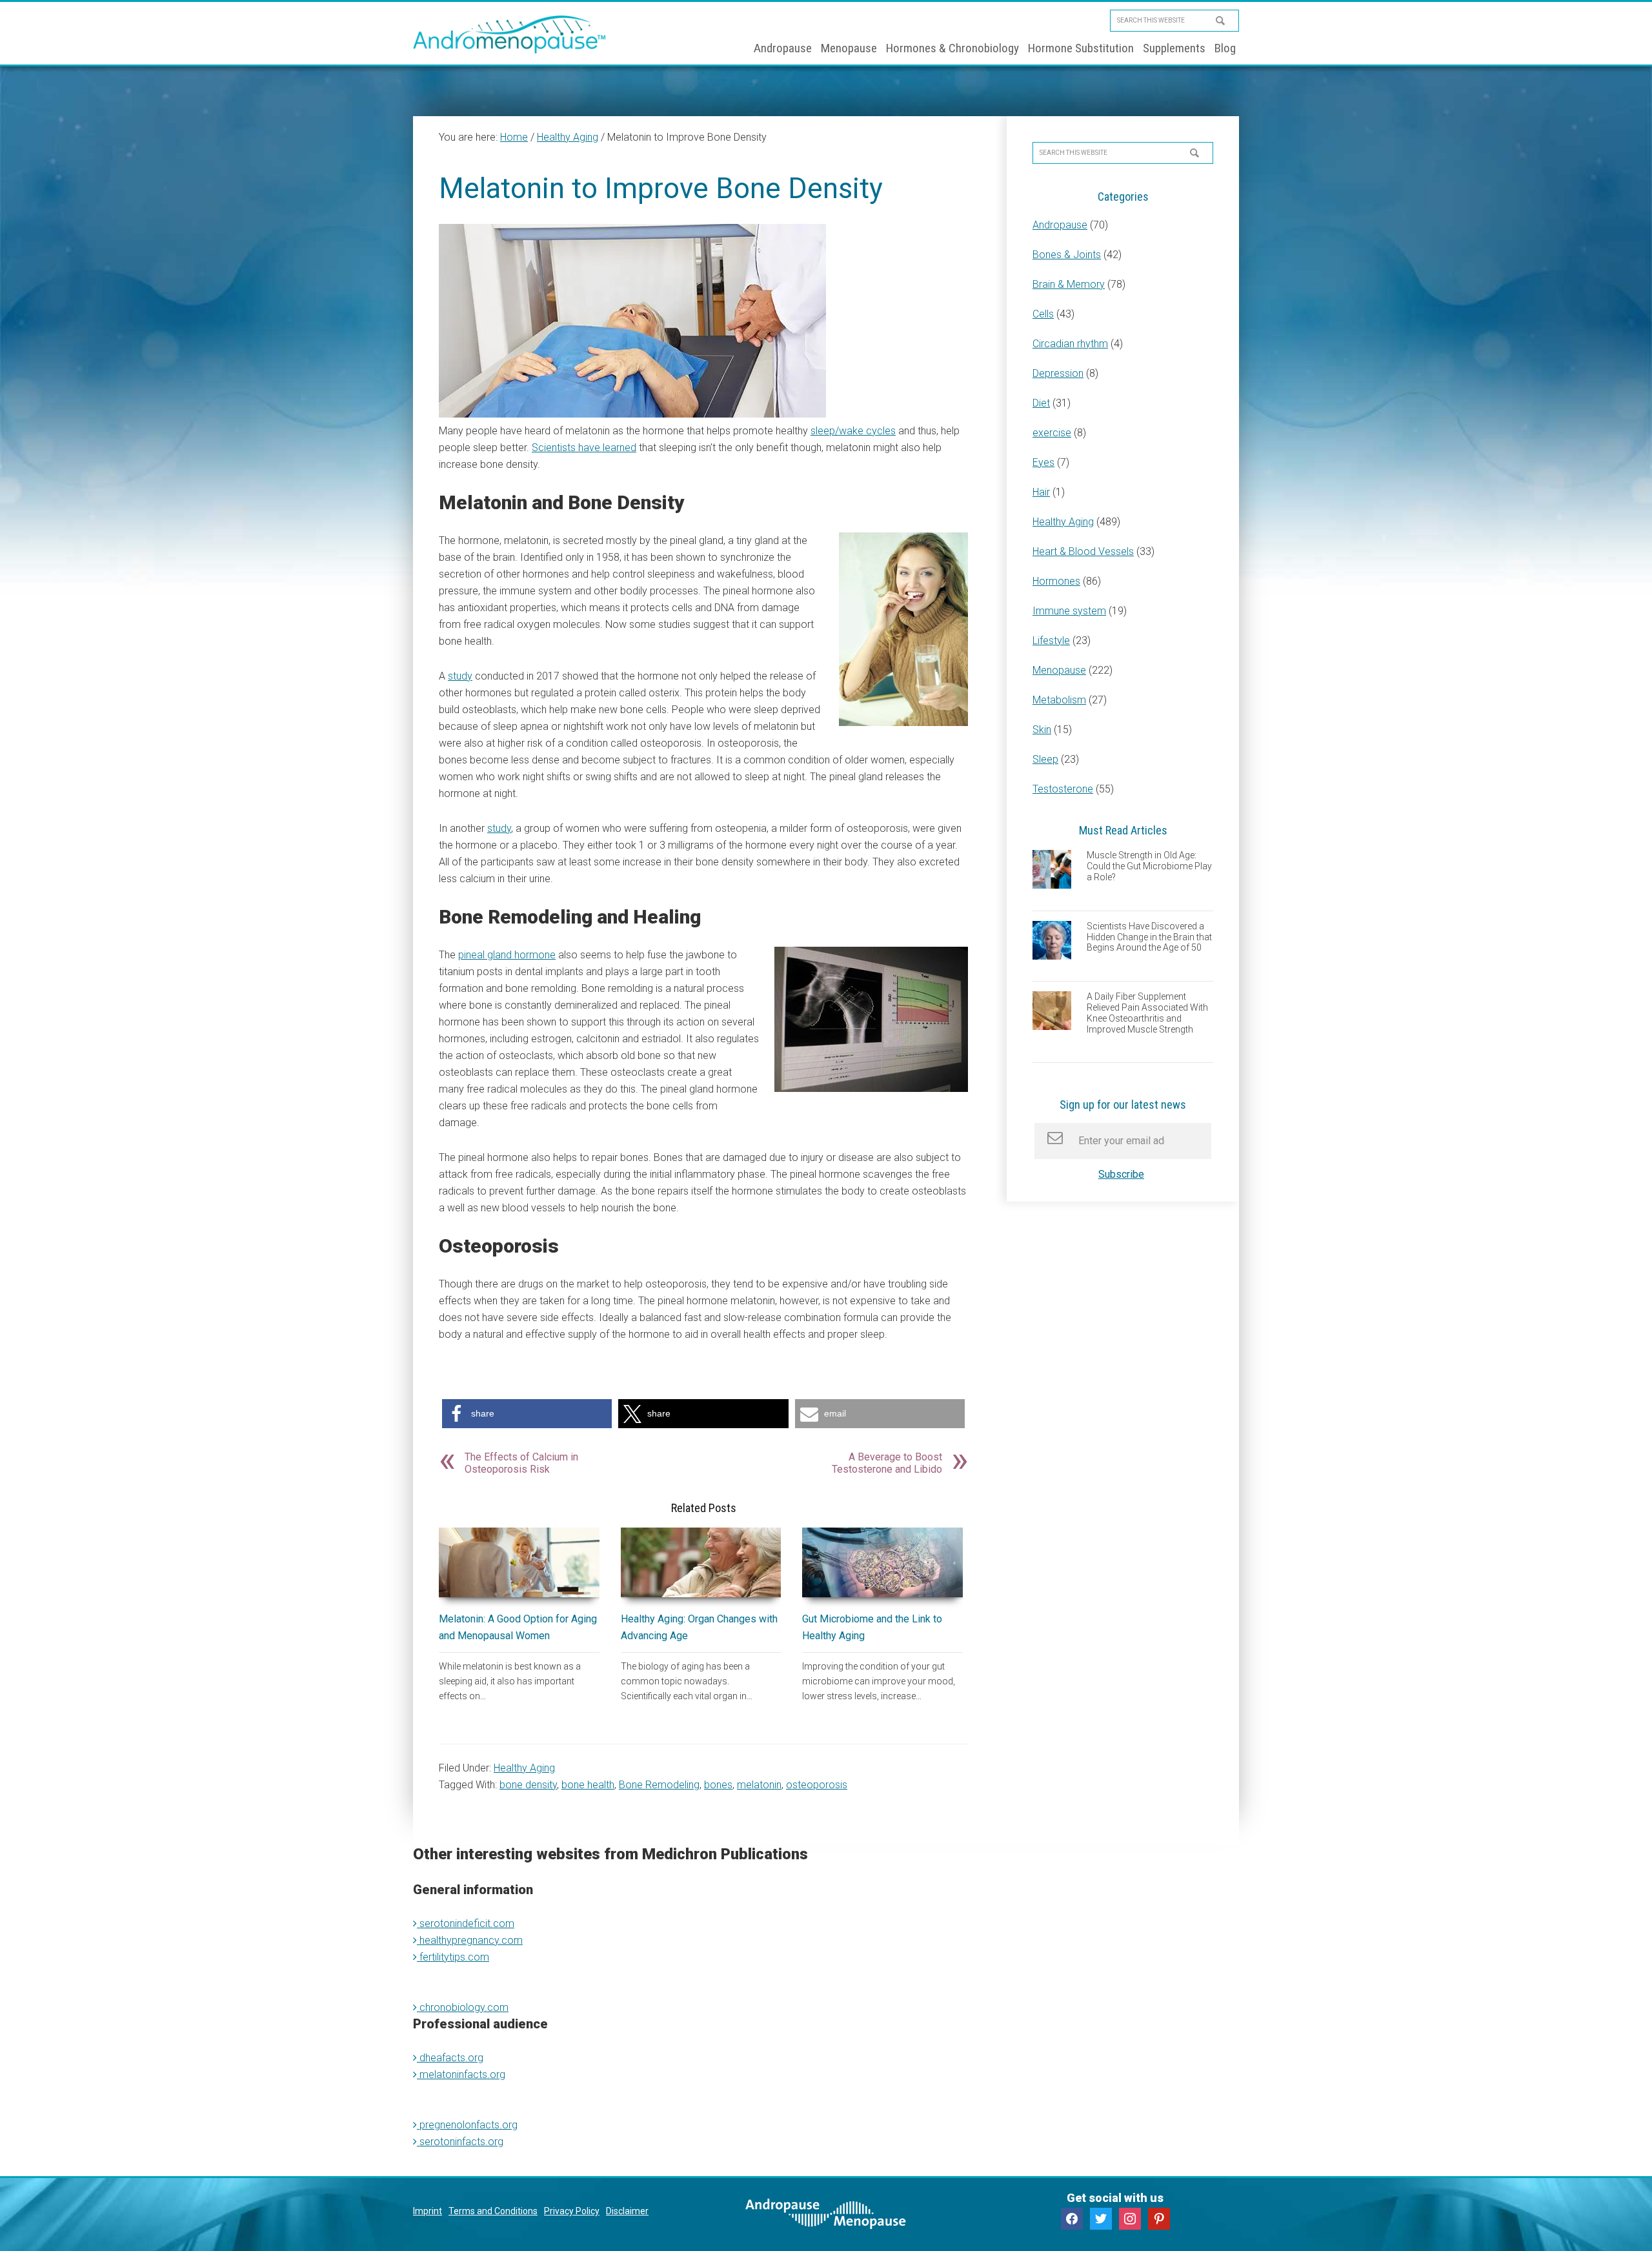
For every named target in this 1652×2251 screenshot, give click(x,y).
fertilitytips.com (453, 1957)
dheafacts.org (450, 2058)
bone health (588, 1785)
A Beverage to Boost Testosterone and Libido (887, 1463)
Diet (1041, 403)
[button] (527, 1414)
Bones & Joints (1067, 255)
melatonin (759, 1785)
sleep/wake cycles (853, 431)
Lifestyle (1051, 641)
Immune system (1069, 611)
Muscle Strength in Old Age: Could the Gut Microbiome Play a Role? (1149, 866)
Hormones (1056, 581)
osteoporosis (817, 1785)
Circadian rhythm (1070, 344)
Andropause (1060, 225)
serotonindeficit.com (466, 1923)
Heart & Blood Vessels (1083, 551)
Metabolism (1059, 700)
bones (718, 1785)
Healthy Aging (524, 1768)
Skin (1042, 730)
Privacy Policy (572, 2211)
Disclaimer (627, 2211)
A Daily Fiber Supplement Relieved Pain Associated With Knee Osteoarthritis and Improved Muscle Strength (1147, 1013)
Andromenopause (510, 34)
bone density (528, 1785)
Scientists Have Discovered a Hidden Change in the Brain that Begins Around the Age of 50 (1149, 937)
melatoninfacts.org (461, 2074)
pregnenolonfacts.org (467, 2125)
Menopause (1059, 670)
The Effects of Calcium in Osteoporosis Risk (521, 1463)
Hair (1041, 492)
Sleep (1045, 759)
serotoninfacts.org (460, 2142)
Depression (1058, 373)
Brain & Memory (1069, 284)
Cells (1043, 314)
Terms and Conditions (493, 2211)
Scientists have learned (584, 448)
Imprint (428, 2211)
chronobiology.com (463, 2007)
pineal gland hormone (507, 955)
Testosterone (1063, 789)
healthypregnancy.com (470, 1940)
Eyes (1043, 462)
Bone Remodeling (659, 1785)
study (460, 676)
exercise (1052, 433)
